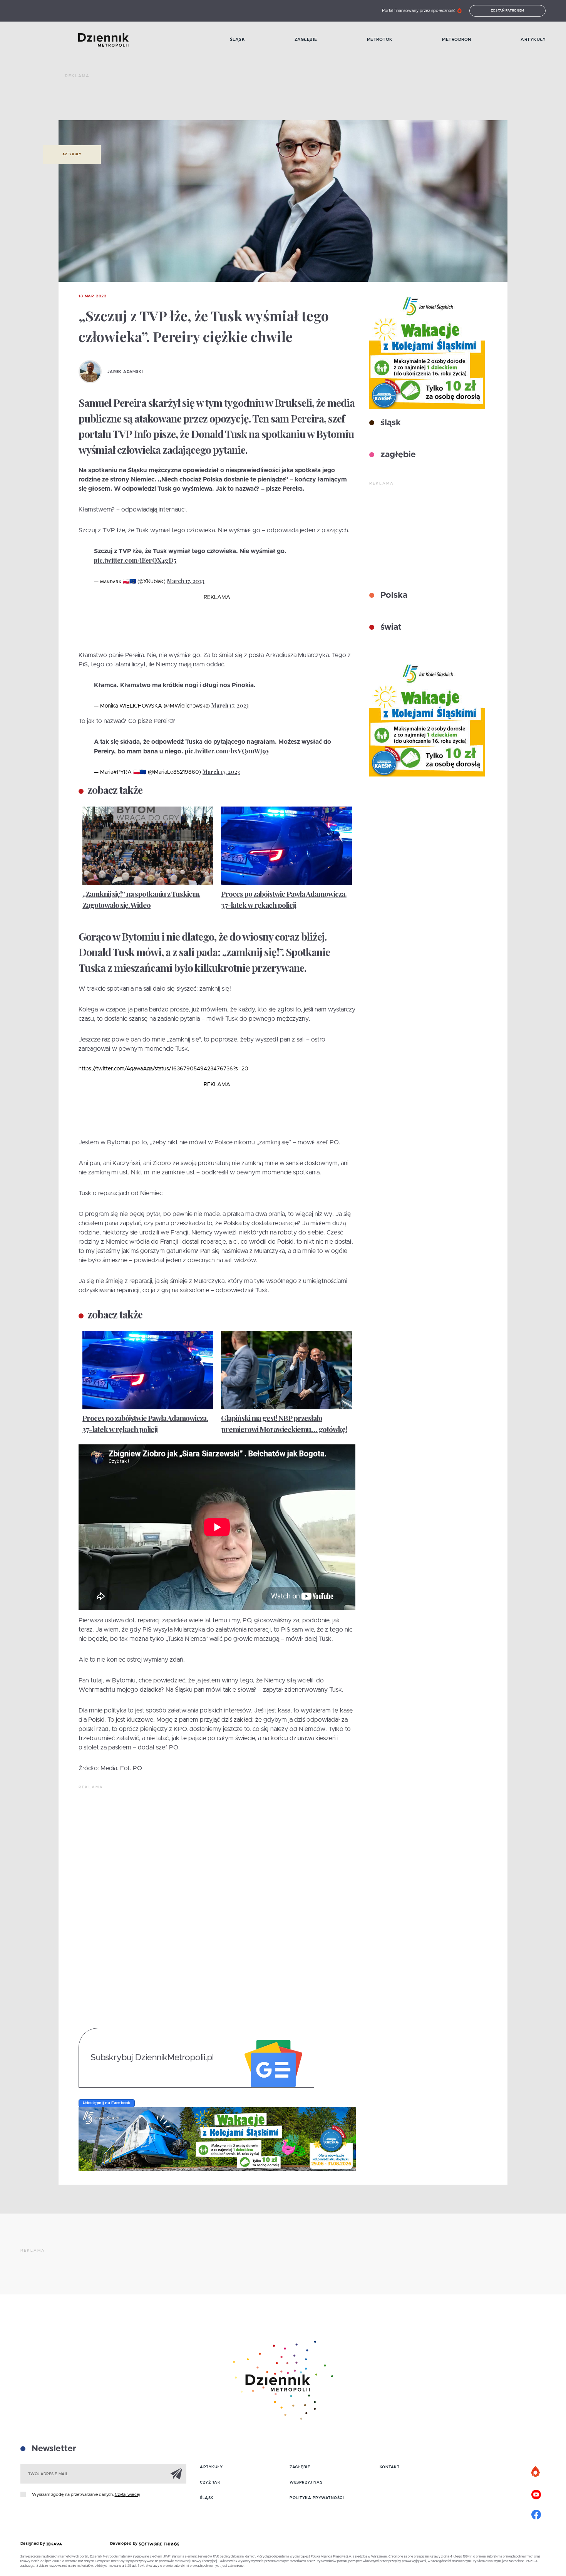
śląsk (389, 423)
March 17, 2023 (186, 581)
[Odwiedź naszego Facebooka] (536, 2514)
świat (390, 627)
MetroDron (457, 39)
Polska (393, 595)
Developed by (125, 2544)
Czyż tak (210, 2482)
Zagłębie (306, 39)
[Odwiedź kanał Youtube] (536, 2494)
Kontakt (390, 2467)
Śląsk (238, 39)
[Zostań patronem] (536, 2472)
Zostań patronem (508, 11)
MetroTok (380, 39)
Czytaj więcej (127, 2495)
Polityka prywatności (317, 2498)
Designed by (33, 2544)
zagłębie (397, 455)
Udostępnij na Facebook (107, 2103)
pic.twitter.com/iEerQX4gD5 (135, 560)
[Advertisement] (205, 100)
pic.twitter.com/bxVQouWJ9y (227, 751)
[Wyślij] (176, 2474)
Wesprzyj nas (306, 2482)
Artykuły (533, 39)
